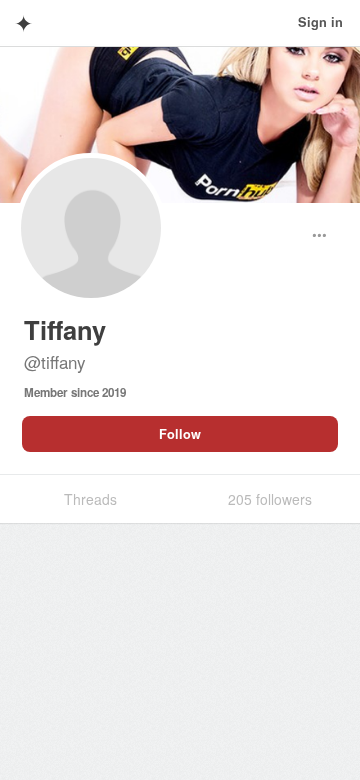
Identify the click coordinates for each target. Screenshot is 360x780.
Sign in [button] (320, 22)
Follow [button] (180, 434)
